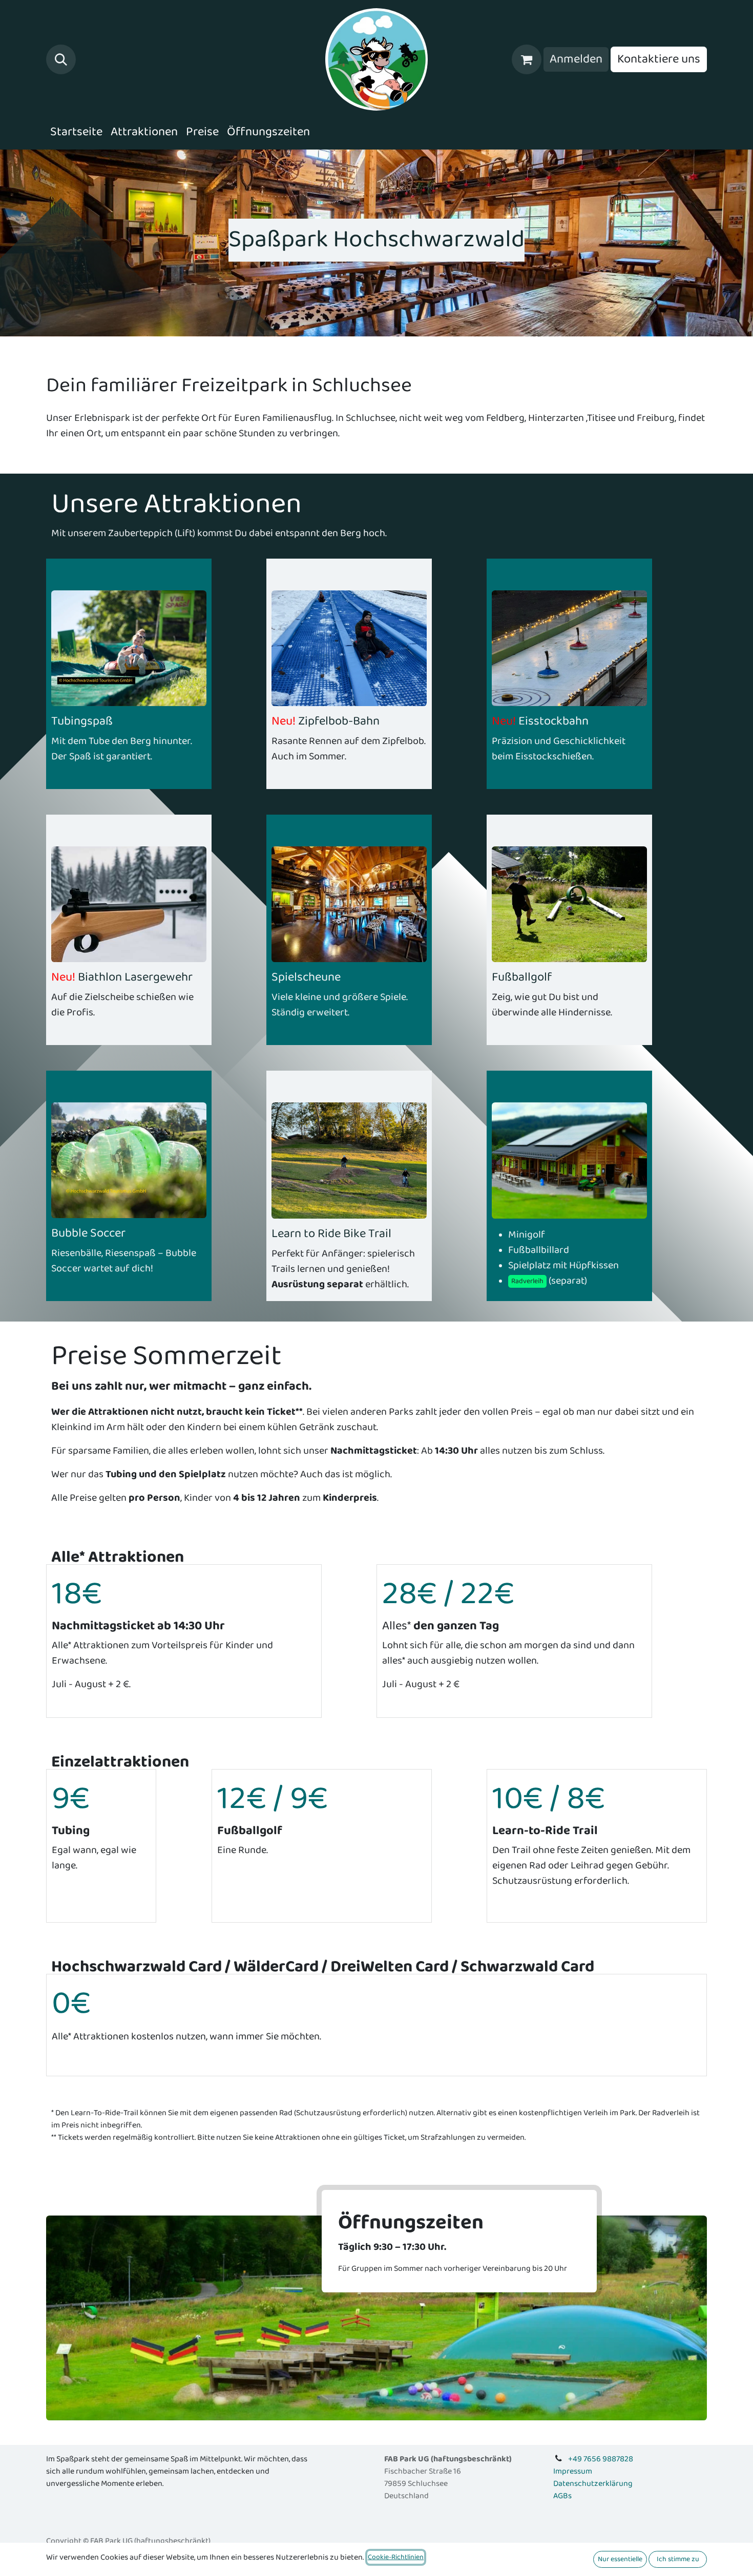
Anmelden (576, 59)
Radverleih (527, 1281)
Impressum (573, 2471)
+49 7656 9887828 (601, 2459)
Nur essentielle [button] (620, 2559)
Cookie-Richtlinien (396, 2557)
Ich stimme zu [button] (678, 2559)
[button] (61, 59)
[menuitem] (76, 132)
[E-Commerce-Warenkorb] (527, 59)
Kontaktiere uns (659, 59)
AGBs (562, 2496)
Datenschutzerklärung (593, 2484)
